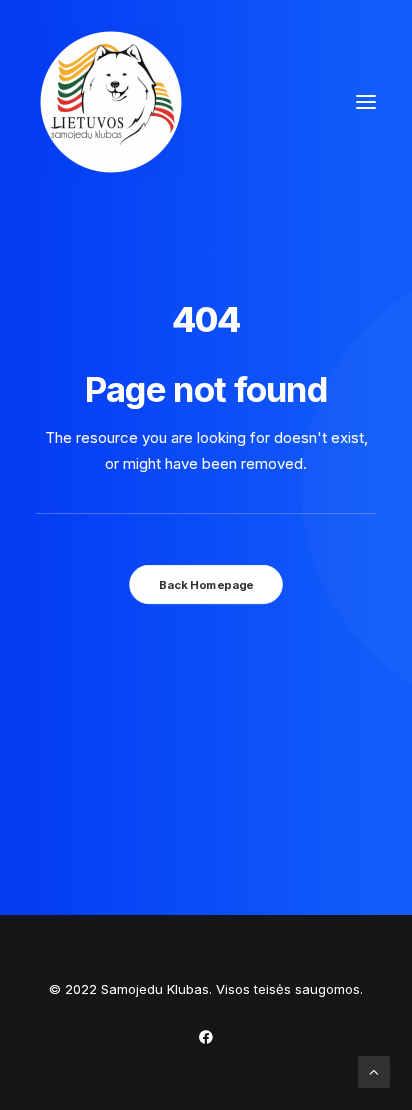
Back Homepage (206, 585)
